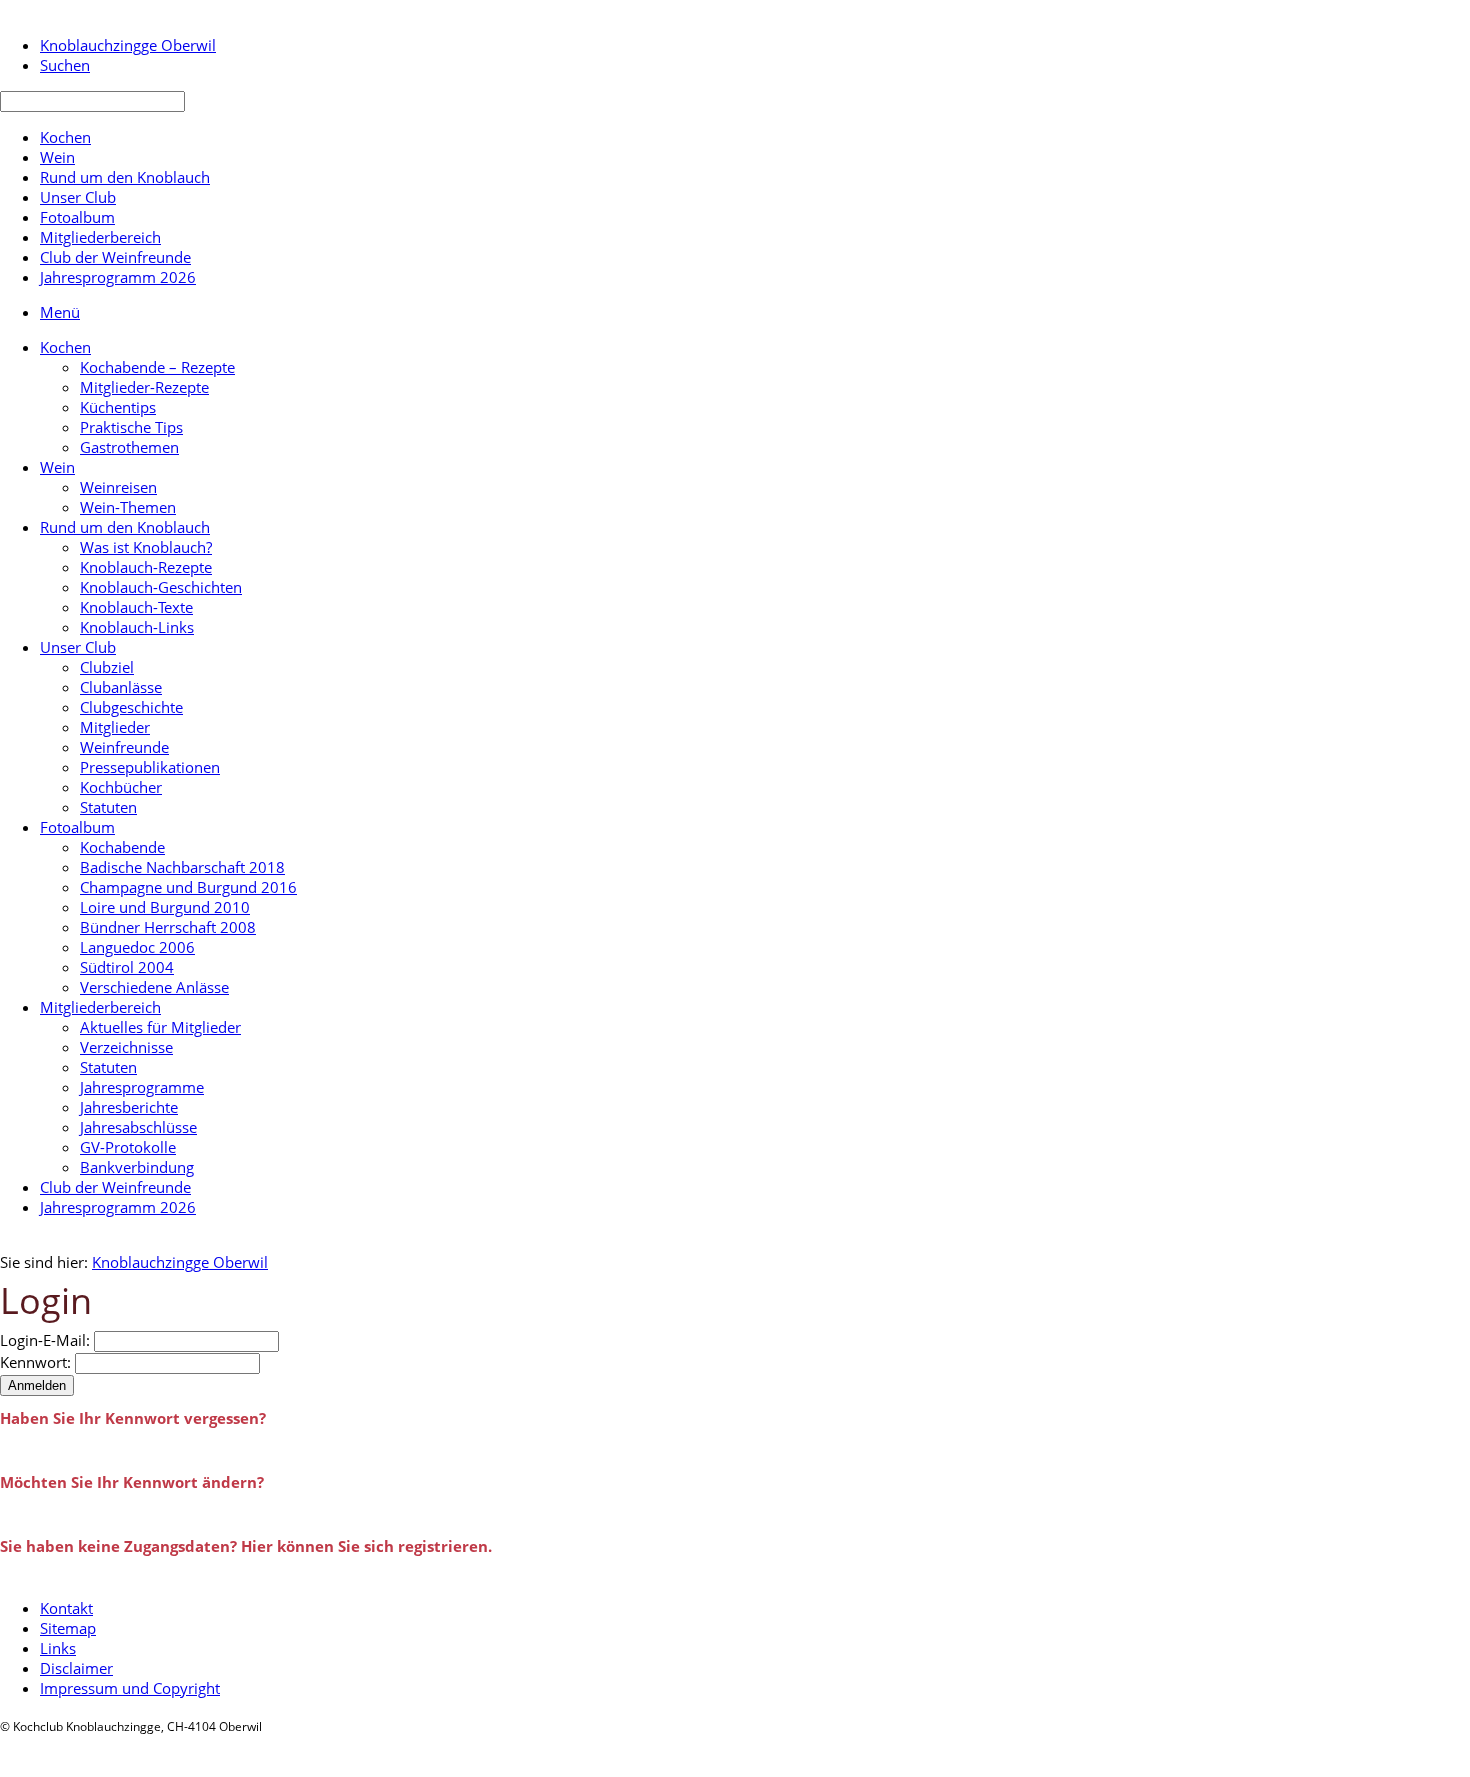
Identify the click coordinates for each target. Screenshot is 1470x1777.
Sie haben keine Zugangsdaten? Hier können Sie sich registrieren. (246, 1546)
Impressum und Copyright (130, 1688)
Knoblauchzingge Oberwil (180, 1262)
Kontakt (66, 1608)
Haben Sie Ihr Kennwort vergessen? (133, 1418)
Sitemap (68, 1628)
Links (58, 1648)
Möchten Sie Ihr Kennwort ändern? (132, 1482)
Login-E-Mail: (45, 1340)
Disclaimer (76, 1668)
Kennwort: (35, 1362)
